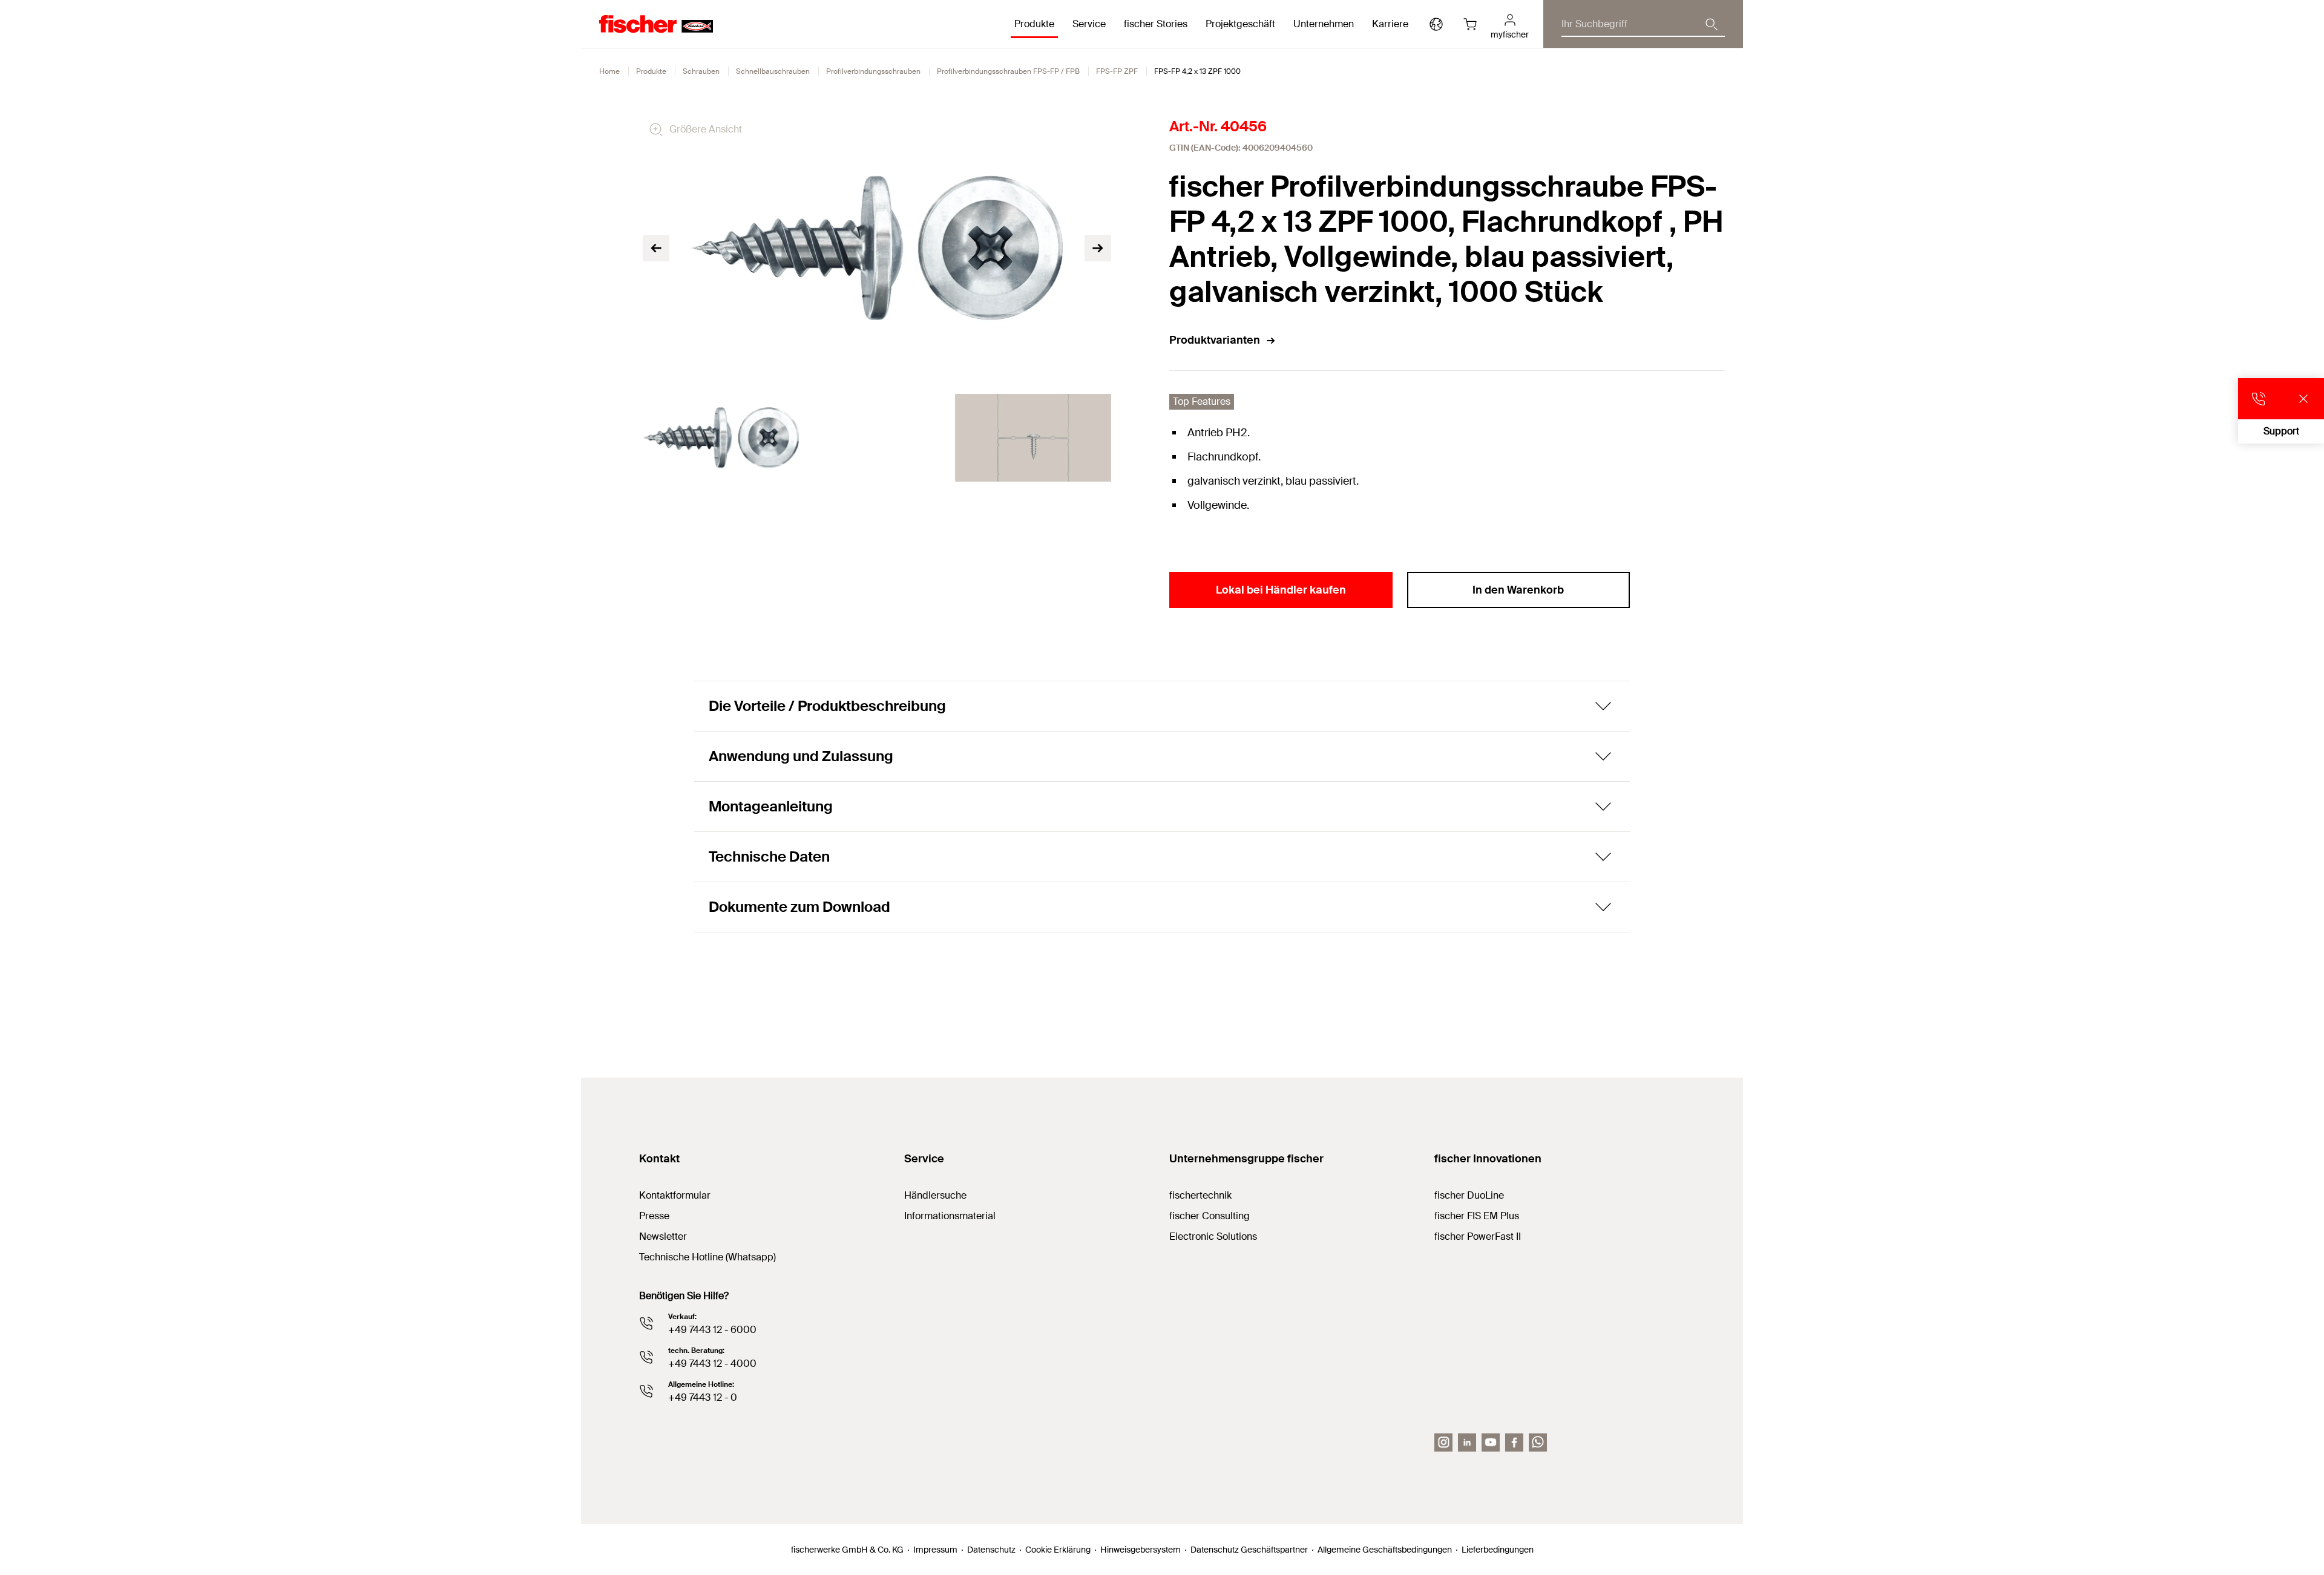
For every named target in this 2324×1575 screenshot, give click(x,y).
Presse (654, 1216)
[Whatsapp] (1538, 1442)
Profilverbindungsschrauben (873, 71)
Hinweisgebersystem (1141, 1550)
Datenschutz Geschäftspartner (1249, 1550)
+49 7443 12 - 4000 (712, 1364)
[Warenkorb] (1470, 24)
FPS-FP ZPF (1117, 71)
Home (609, 71)
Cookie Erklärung (1058, 1550)
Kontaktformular (675, 1195)
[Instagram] (1443, 1442)
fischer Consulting (1210, 1216)
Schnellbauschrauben (773, 71)
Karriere (1390, 24)
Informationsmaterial (950, 1216)
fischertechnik (1200, 1195)
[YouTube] (1491, 1442)
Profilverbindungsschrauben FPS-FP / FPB (1008, 71)
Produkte (651, 71)
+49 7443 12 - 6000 (712, 1330)
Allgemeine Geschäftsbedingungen (1385, 1550)
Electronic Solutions (1213, 1236)
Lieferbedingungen (1498, 1550)
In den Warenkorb (1518, 590)
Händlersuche (935, 1195)
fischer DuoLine (1469, 1195)
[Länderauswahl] (1436, 24)
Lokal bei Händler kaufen (1281, 590)
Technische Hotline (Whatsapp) (707, 1257)
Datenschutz (991, 1550)
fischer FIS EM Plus (1477, 1216)
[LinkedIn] (1467, 1442)
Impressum (935, 1550)
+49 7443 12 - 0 (703, 1397)
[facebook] (1514, 1442)
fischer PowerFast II (1478, 1236)
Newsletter (663, 1236)
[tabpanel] (721, 438)
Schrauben (701, 71)
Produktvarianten (1215, 340)
